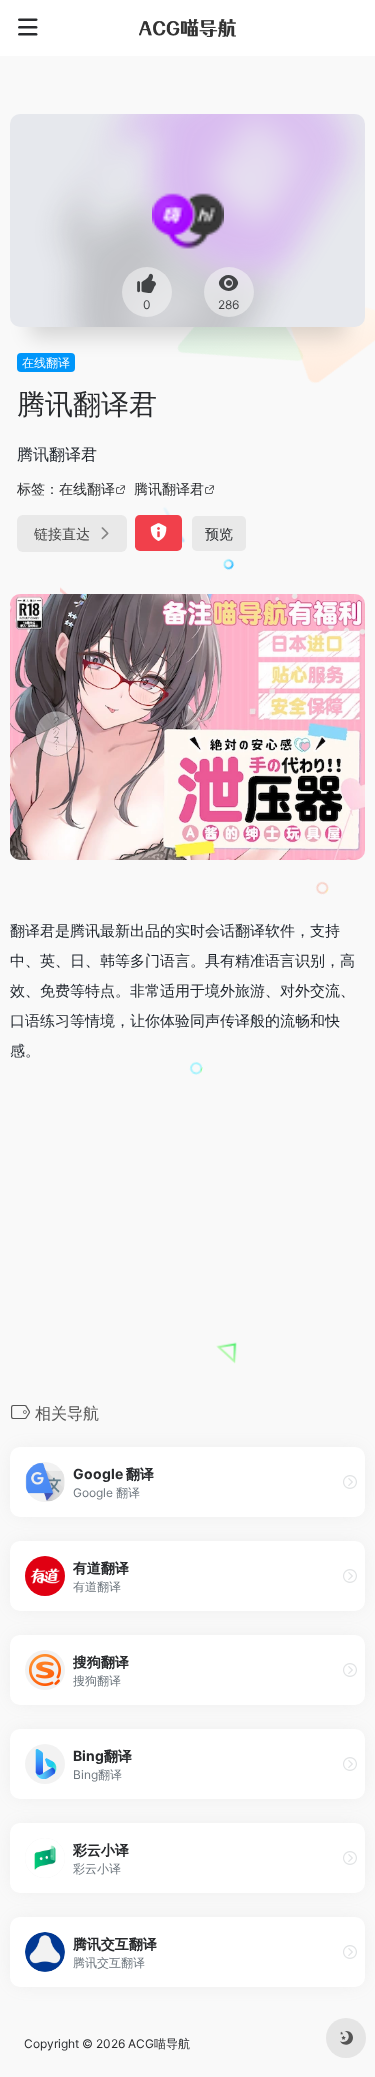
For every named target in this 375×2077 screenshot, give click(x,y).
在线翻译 (46, 362)
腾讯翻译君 (169, 488)
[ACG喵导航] (188, 28)
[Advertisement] (187, 1230)
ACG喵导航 (159, 2043)
